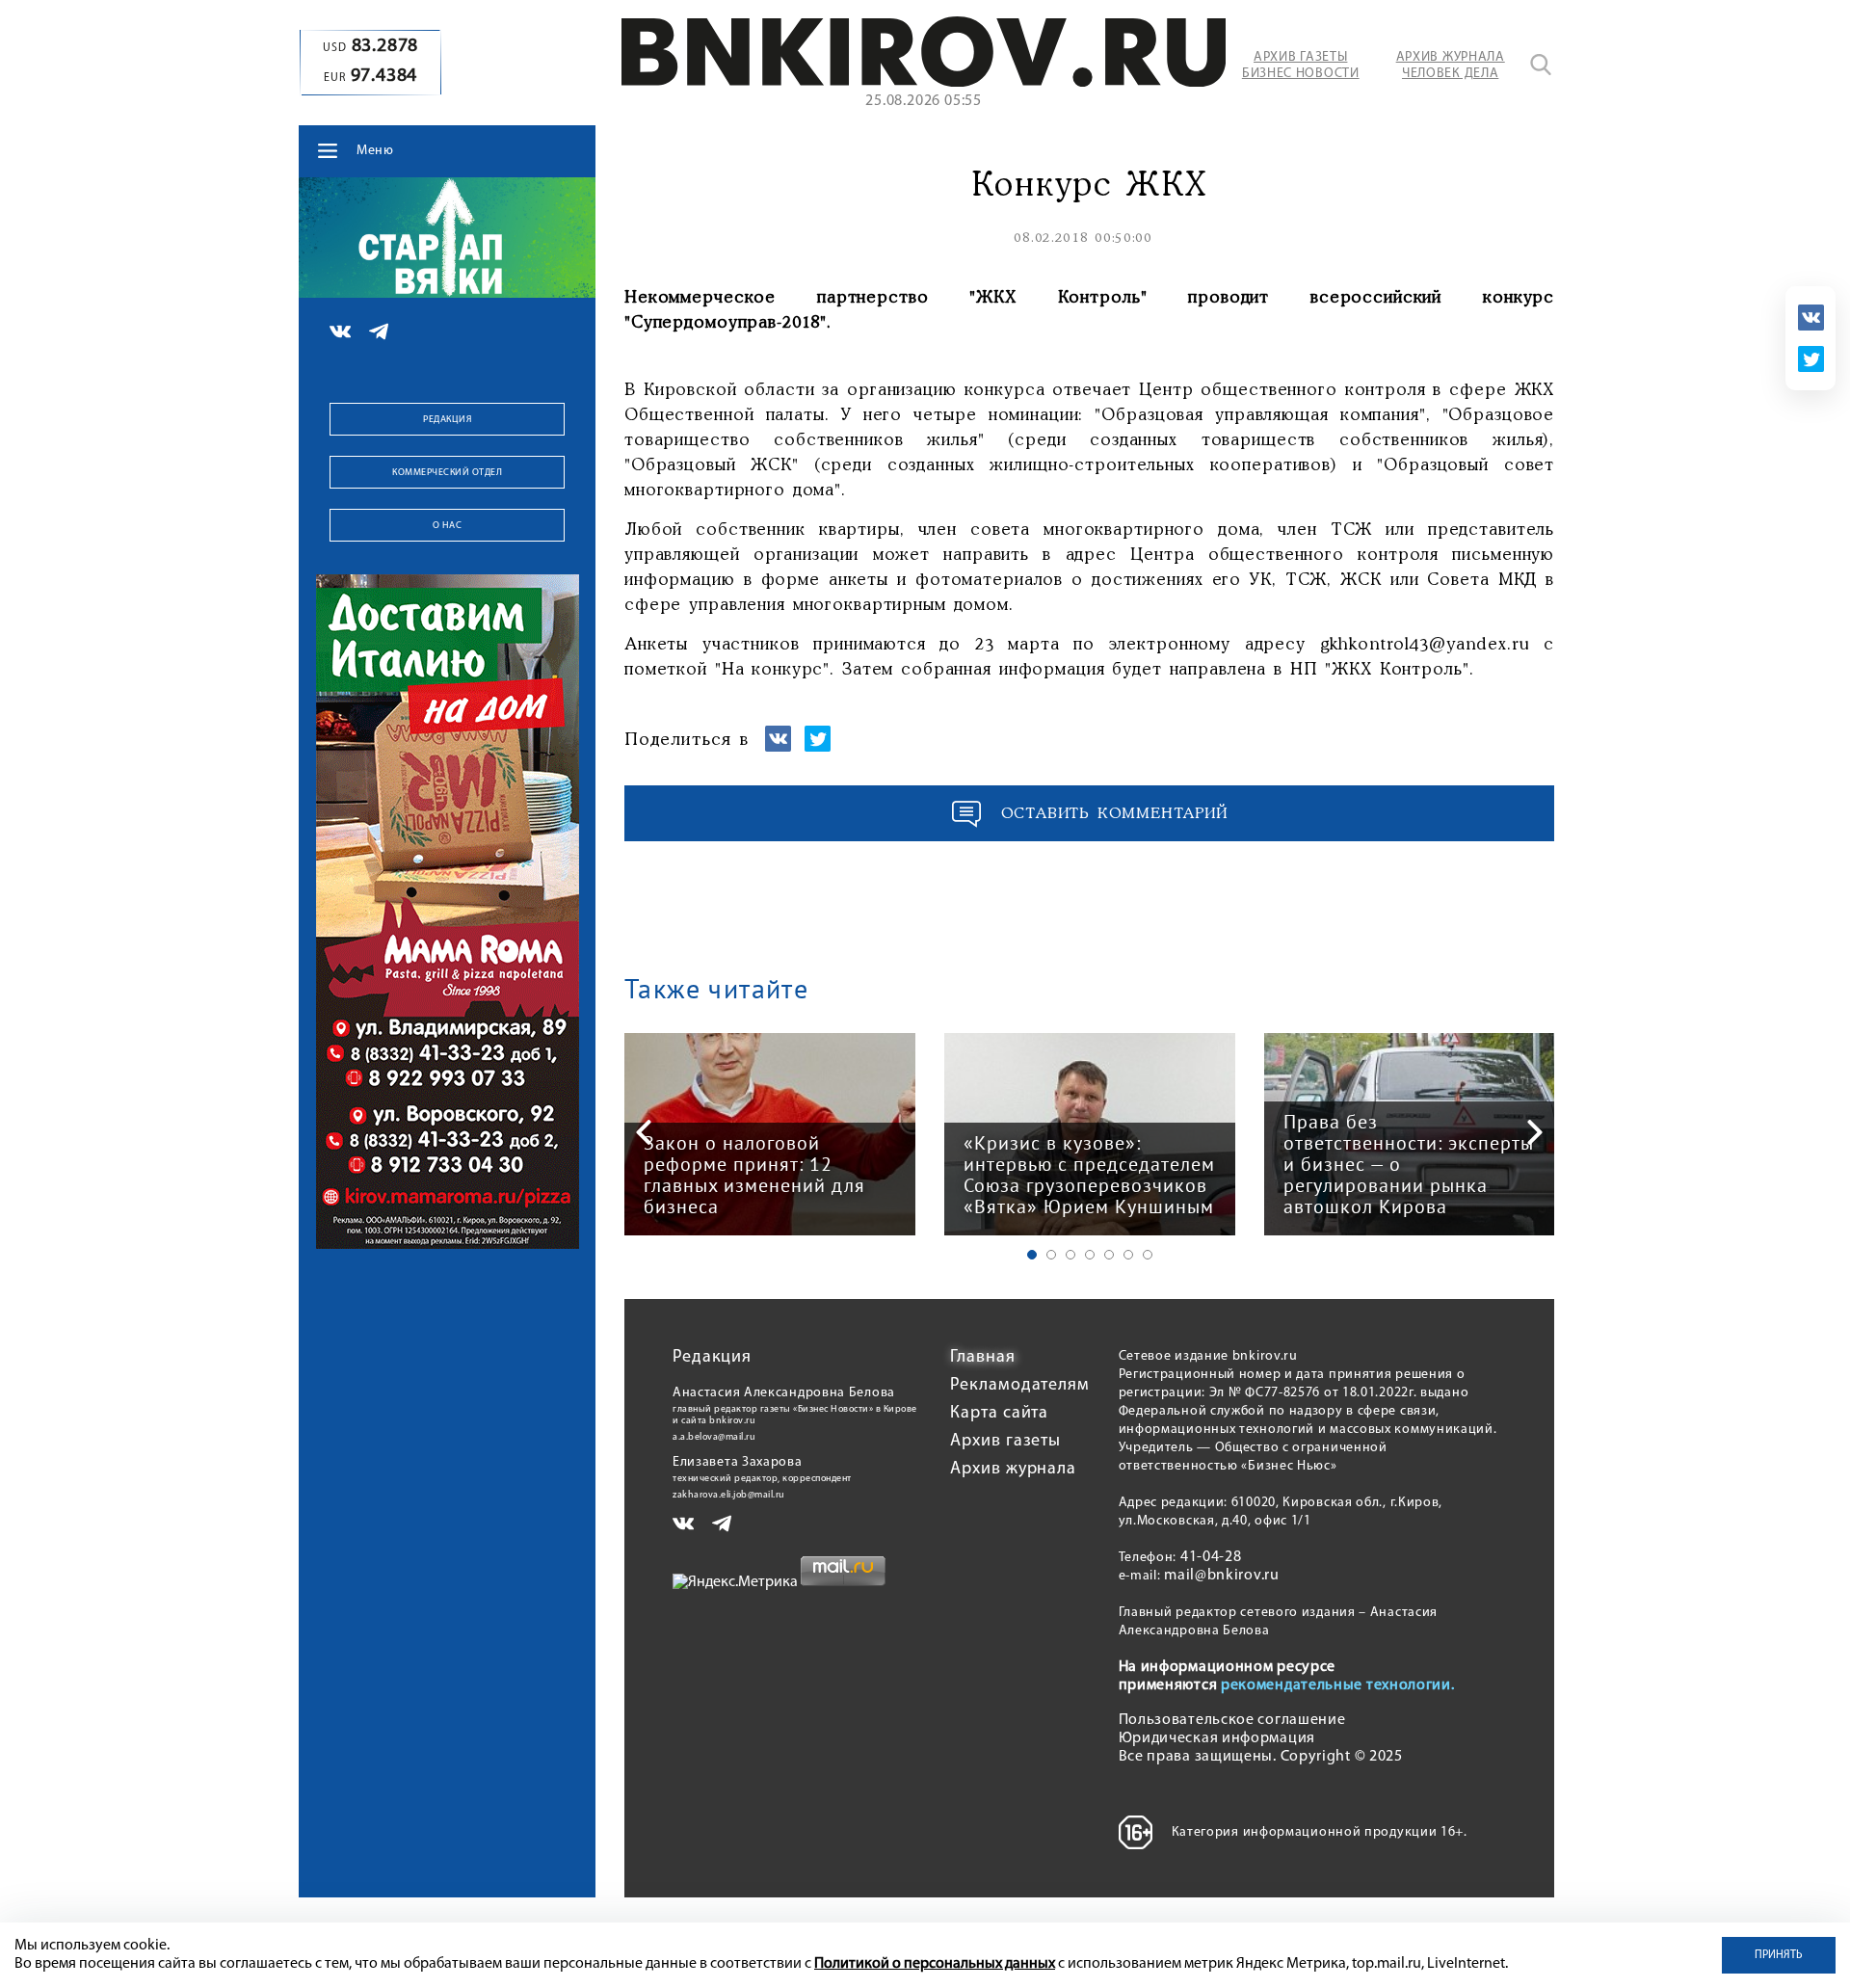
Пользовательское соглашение (1232, 1720)
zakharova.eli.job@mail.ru (729, 1495)
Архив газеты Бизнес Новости (1301, 66)
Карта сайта (999, 1414)
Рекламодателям (1020, 1386)
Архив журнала (1013, 1470)
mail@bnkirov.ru (1222, 1576)
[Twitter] (1811, 359)
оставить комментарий (1115, 814)
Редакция (447, 420)
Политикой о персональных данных (935, 1964)
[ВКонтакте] (1811, 318)
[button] (1032, 1255)
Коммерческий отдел (447, 473)
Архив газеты (1005, 1442)
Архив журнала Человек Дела (1451, 66)
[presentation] (644, 1132)
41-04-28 (1211, 1557)
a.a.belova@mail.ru (714, 1437)
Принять (1779, 1955)
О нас (448, 526)
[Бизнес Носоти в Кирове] (924, 83)
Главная (982, 1358)
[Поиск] (1541, 65)
